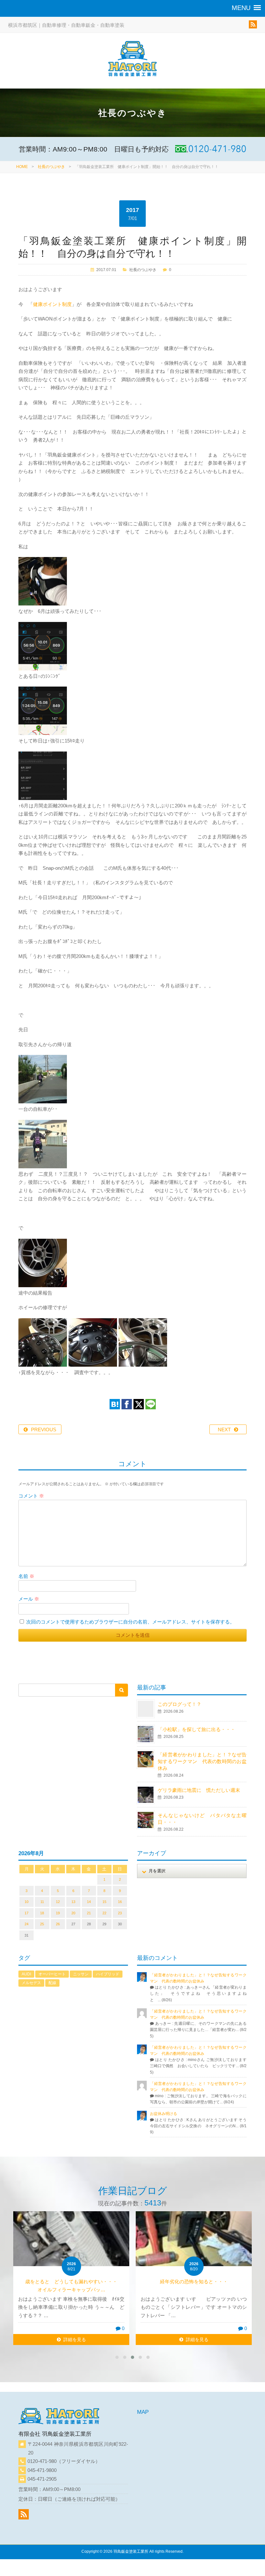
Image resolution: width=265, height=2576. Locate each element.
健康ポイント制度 (52, 304)
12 (58, 1902)
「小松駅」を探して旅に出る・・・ (196, 1729)
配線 (52, 1983)
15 (104, 1902)
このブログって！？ (180, 1704)
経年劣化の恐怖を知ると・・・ (194, 2282)
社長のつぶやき (51, 167)
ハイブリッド (108, 1974)
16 (120, 1902)
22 (104, 1913)
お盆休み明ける (164, 2114)
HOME (22, 167)
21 (89, 1913)
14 (89, 1902)
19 (58, 1913)
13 (73, 1902)
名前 (26, 1576)
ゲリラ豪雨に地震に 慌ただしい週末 (199, 1790)
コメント (31, 1496)
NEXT (224, 1430)
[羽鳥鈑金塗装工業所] (132, 60)
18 (42, 1913)
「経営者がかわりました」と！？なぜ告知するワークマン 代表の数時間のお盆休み (202, 1761)
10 (26, 1902)
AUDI (26, 1974)
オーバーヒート (52, 1974)
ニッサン (81, 1974)
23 (120, 1913)
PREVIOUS (44, 1430)
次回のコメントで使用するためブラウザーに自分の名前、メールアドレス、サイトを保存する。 (130, 1622)
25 (42, 1924)
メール (29, 1599)
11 (42, 1902)
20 (73, 1913)
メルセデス (31, 1983)
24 (26, 1924)
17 (26, 1913)
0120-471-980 (42, 2461)
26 (58, 1924)
